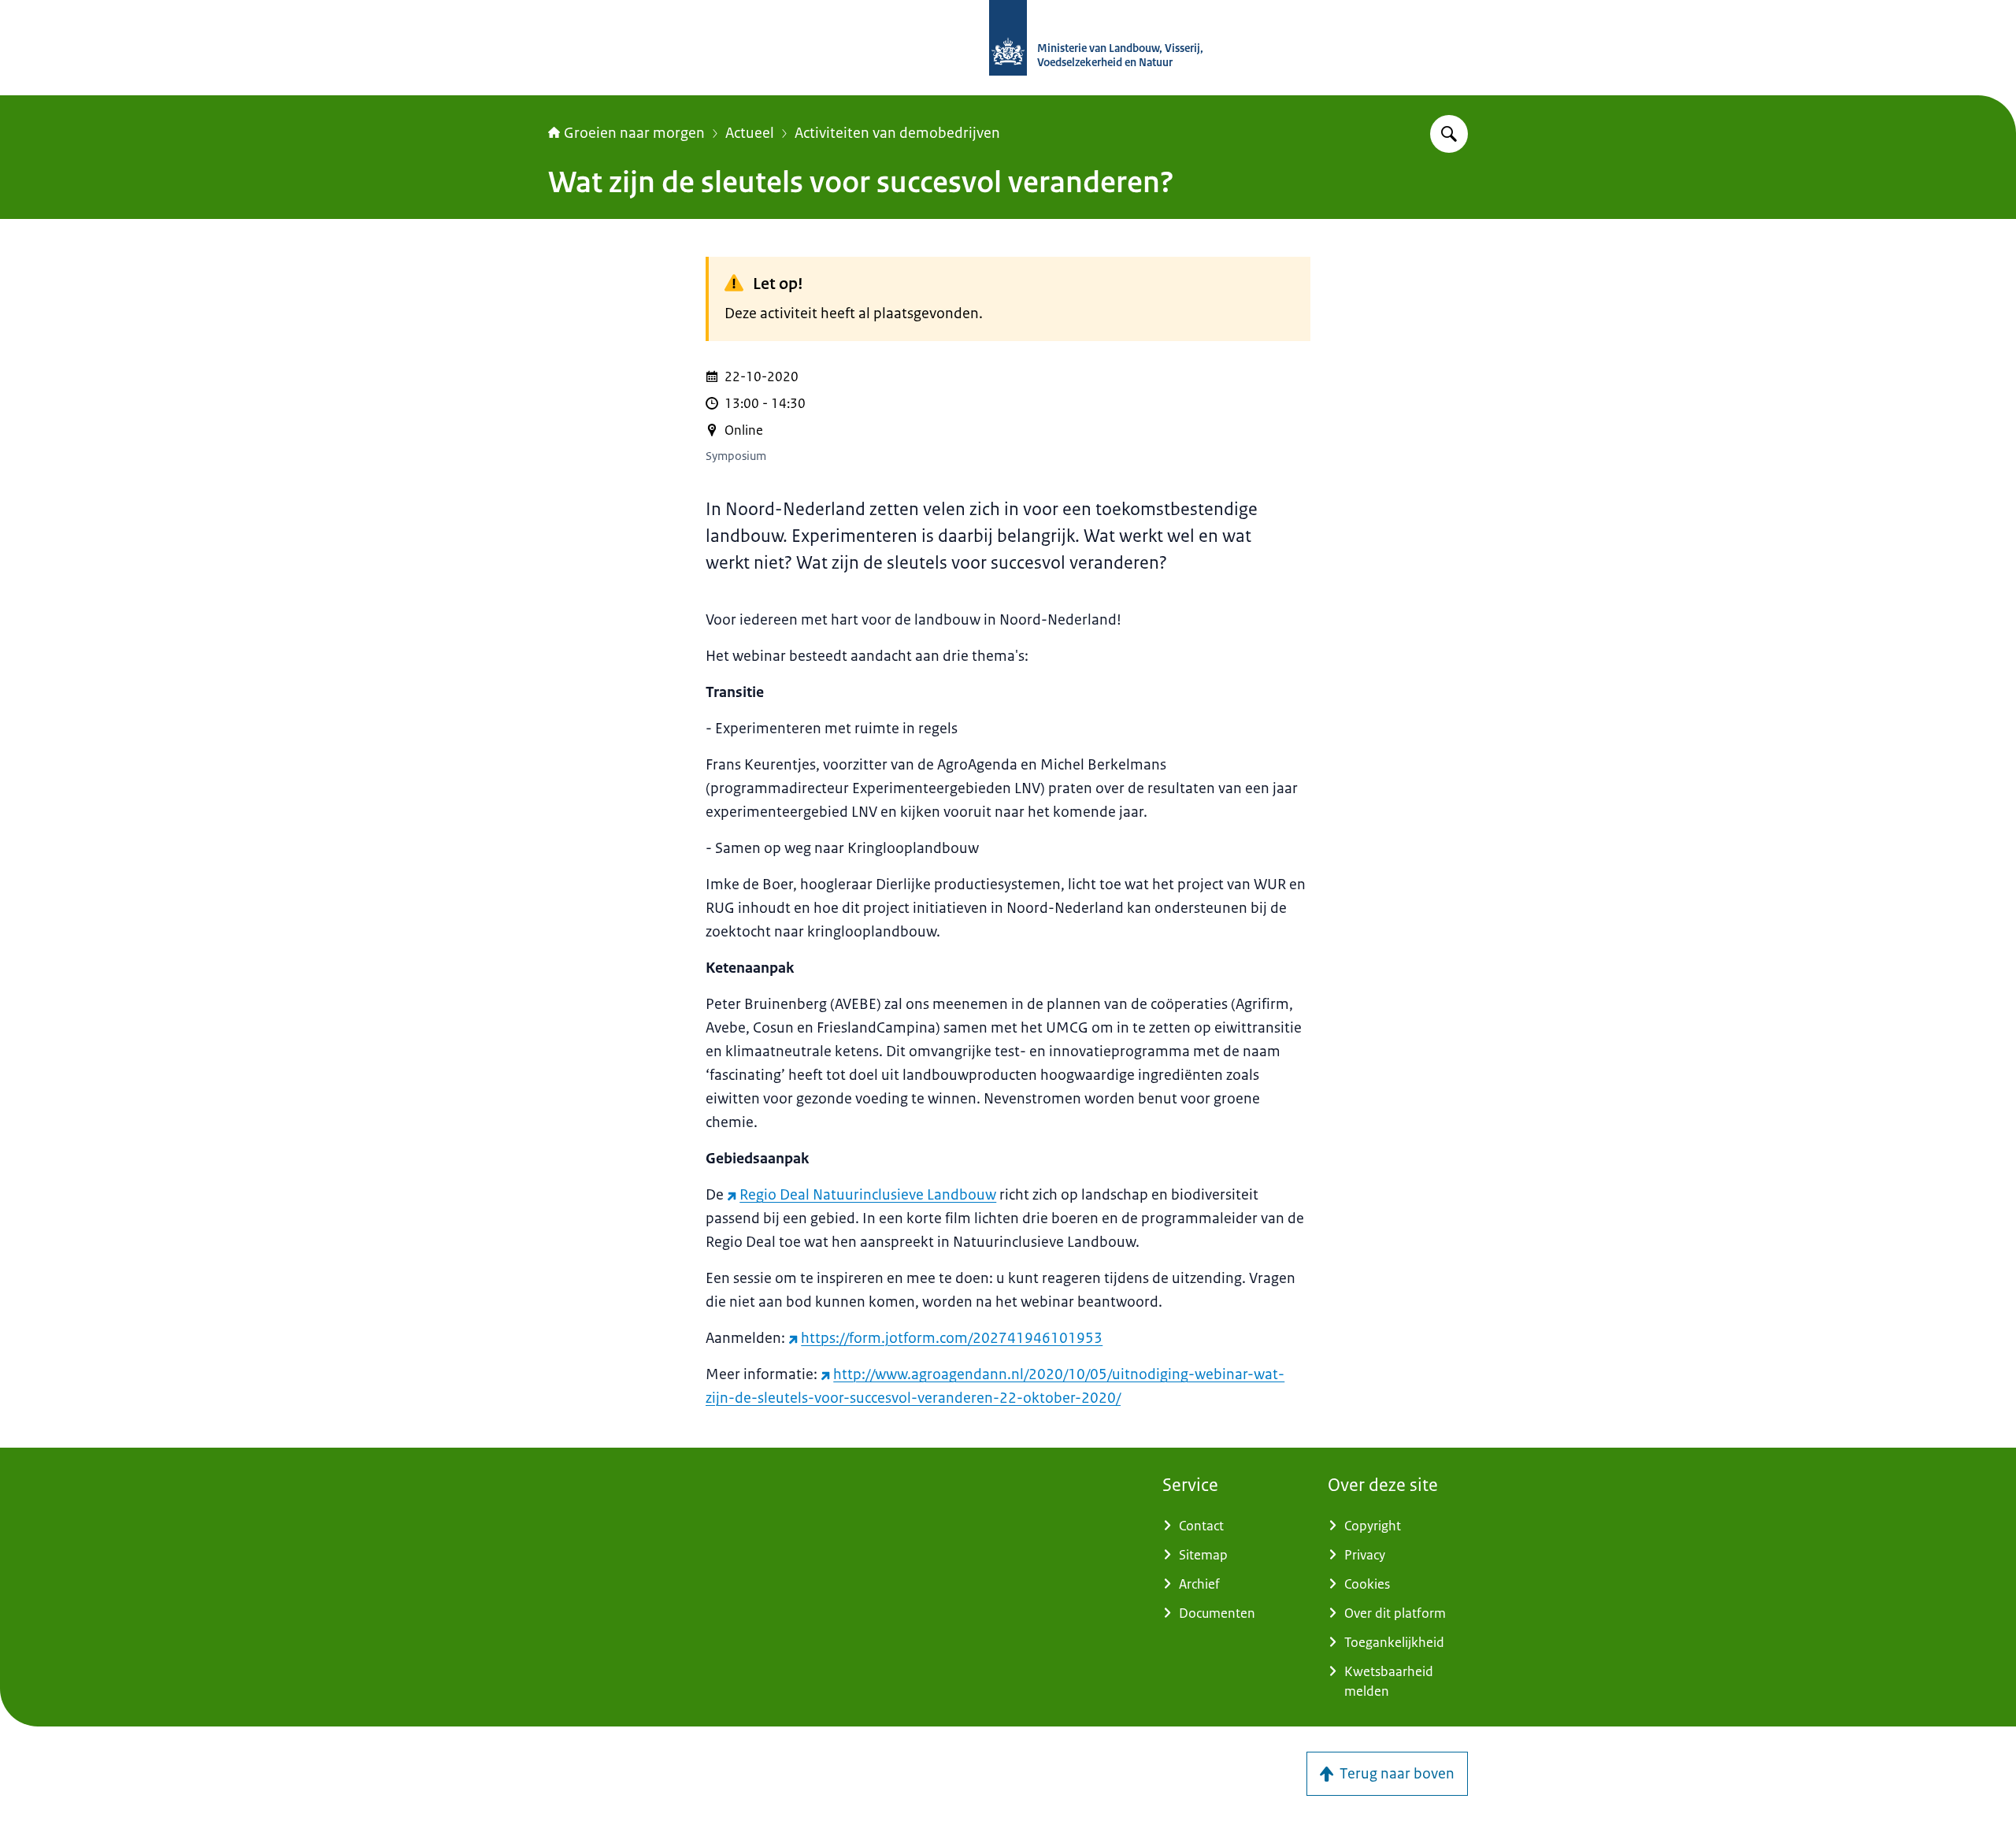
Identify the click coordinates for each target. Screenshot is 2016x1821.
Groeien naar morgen (634, 133)
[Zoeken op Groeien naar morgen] (1449, 134)
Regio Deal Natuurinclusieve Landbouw (868, 1195)
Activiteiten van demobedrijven (897, 133)
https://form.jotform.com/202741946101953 (952, 1338)
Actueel (750, 133)
